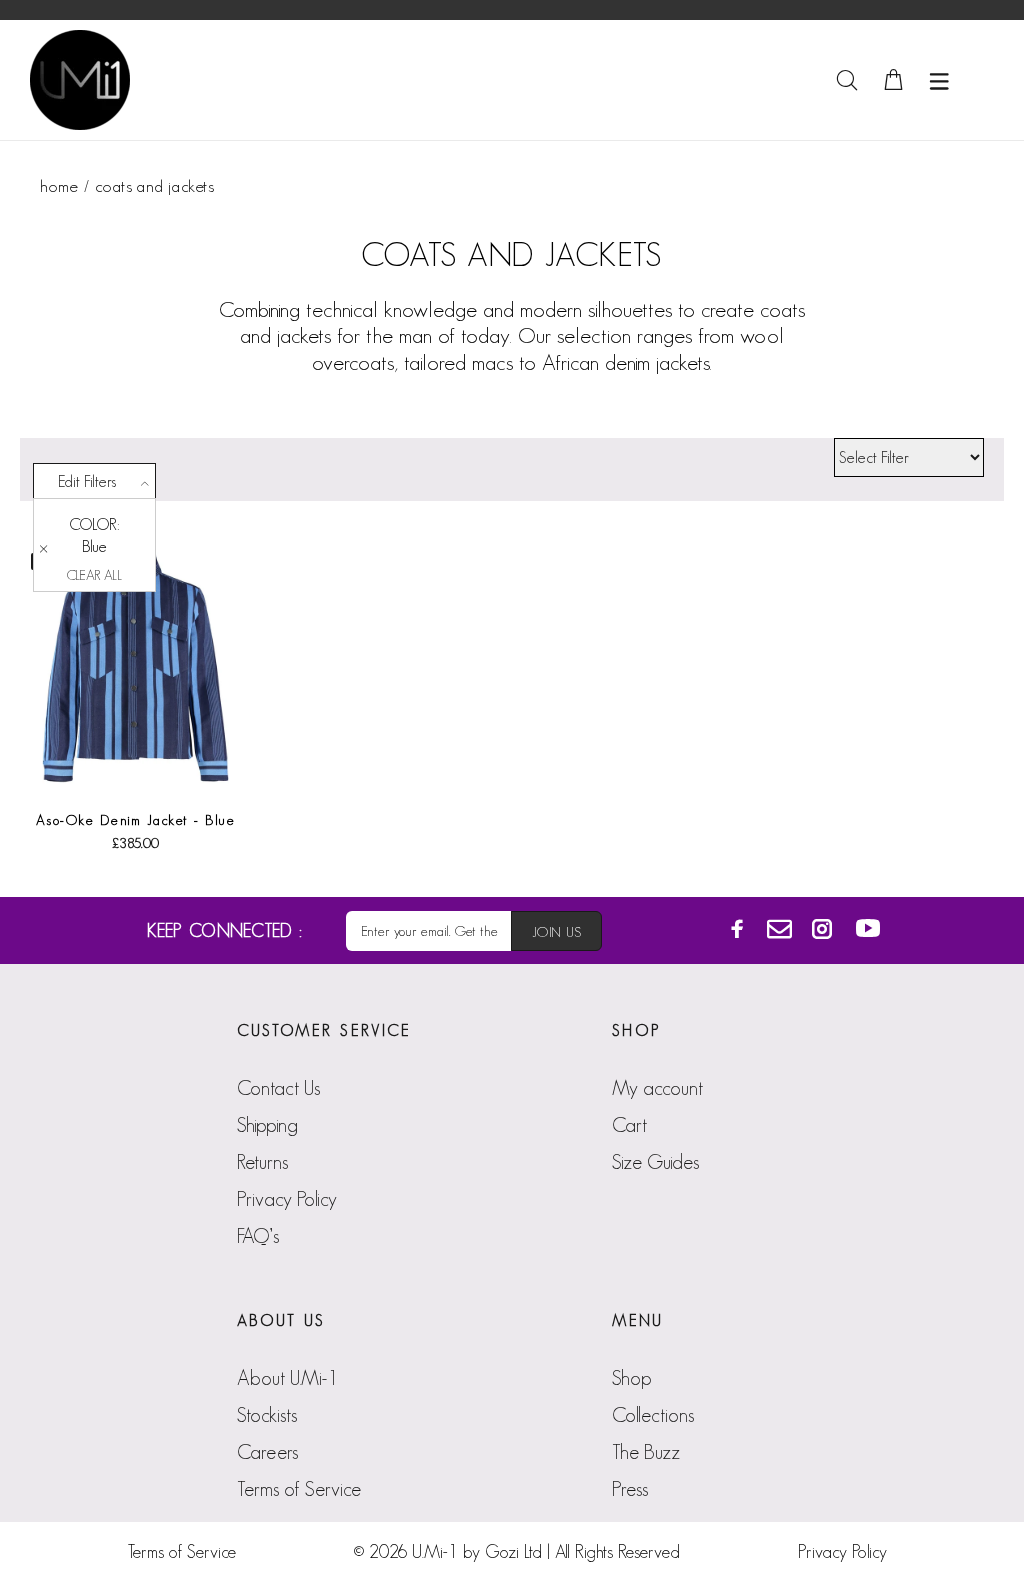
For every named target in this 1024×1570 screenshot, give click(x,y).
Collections (653, 1415)
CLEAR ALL (94, 575)
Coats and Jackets (154, 186)
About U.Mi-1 (287, 1378)
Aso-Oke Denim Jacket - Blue (136, 820)
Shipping (267, 1125)
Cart (629, 1125)
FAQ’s (258, 1236)
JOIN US (556, 932)
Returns (262, 1162)
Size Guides (655, 1162)
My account (657, 1088)
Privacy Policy (287, 1199)
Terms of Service (299, 1489)
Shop (631, 1378)
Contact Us (278, 1088)
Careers (267, 1452)
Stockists (267, 1415)
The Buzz (646, 1452)
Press (630, 1489)
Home (59, 186)
